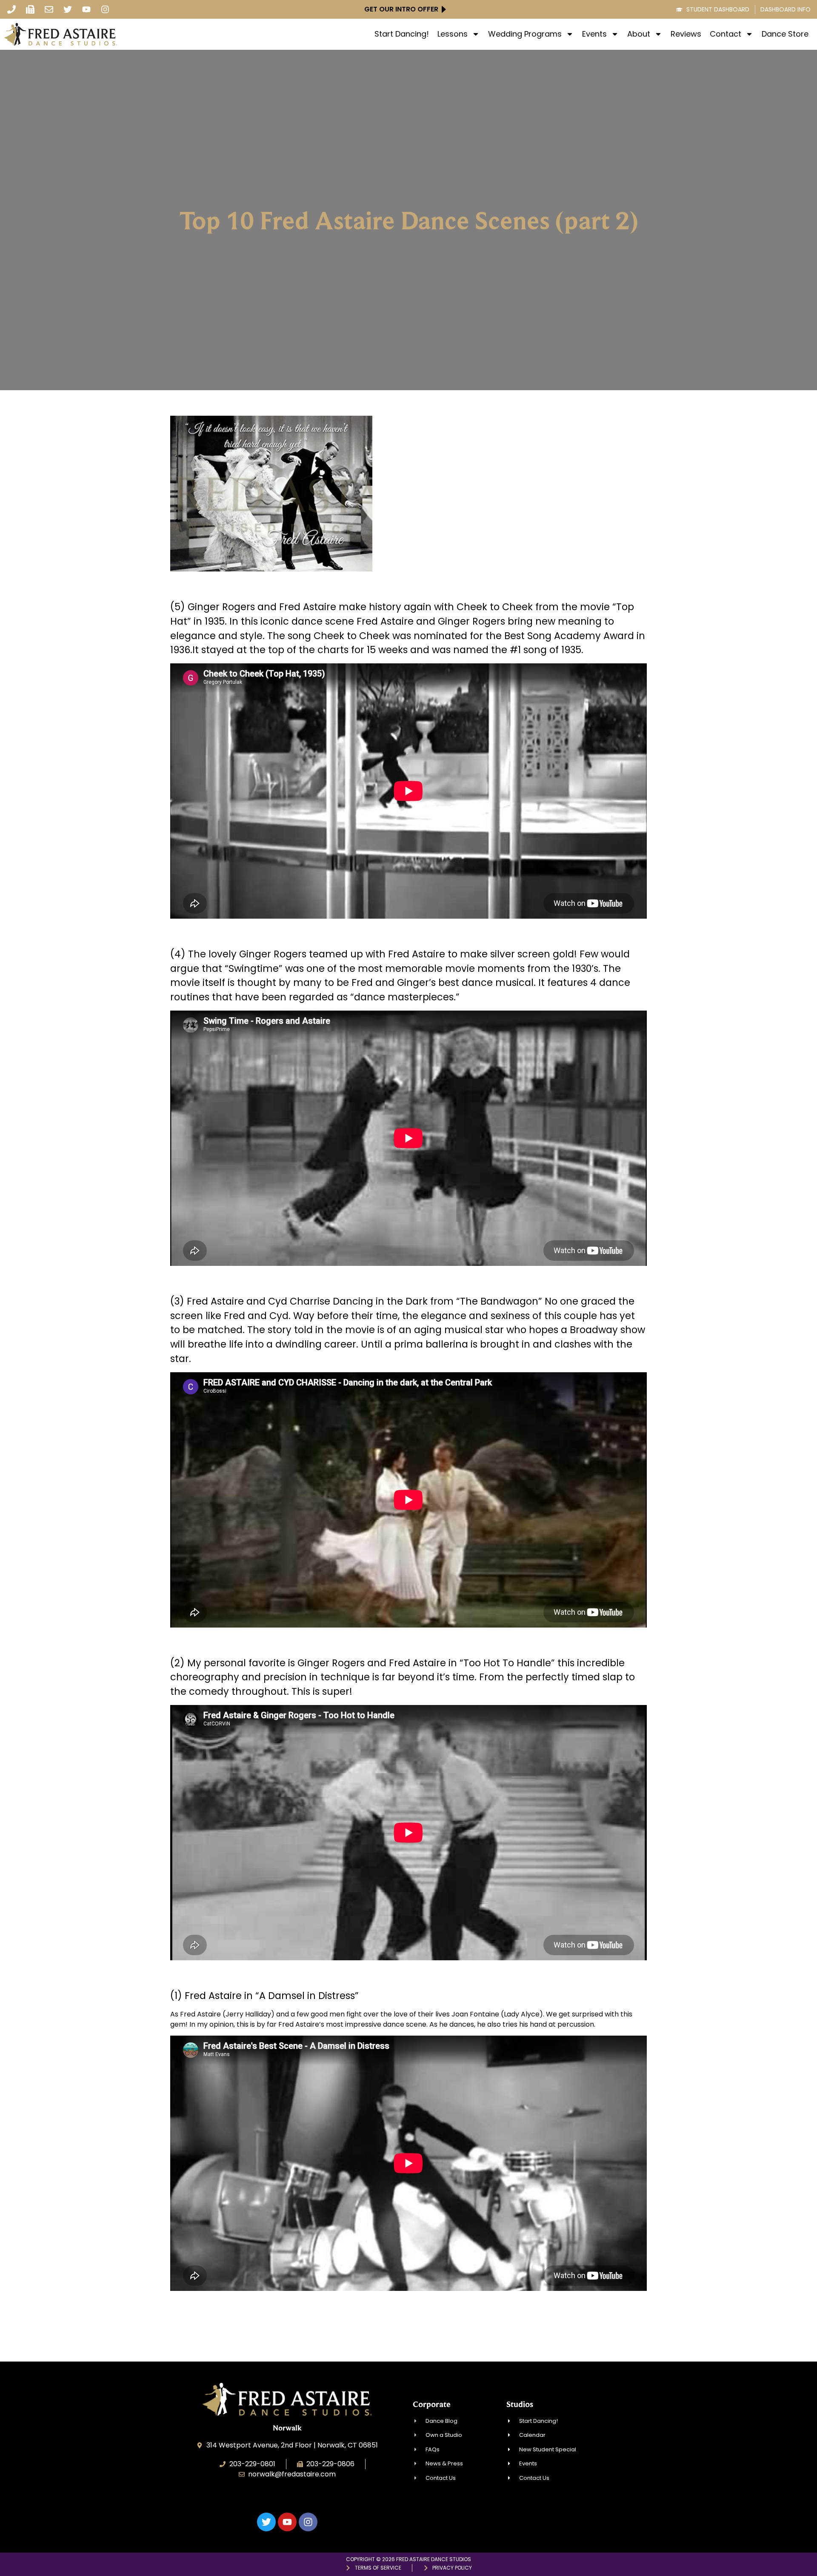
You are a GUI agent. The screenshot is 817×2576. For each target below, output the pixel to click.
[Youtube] (86, 9)
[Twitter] (68, 9)
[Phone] (11, 9)
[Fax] (30, 9)
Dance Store (785, 34)
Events (594, 34)
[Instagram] (105, 9)
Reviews (686, 34)
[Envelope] (49, 9)
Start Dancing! (402, 34)
